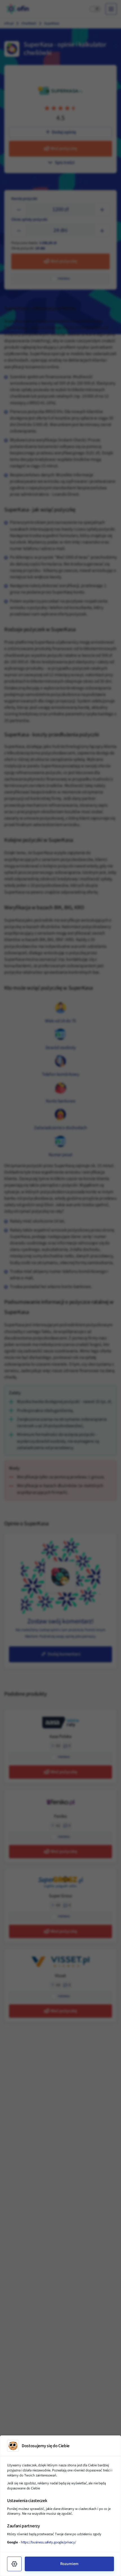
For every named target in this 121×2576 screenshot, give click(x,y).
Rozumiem (69, 2564)
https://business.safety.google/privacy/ (48, 2542)
